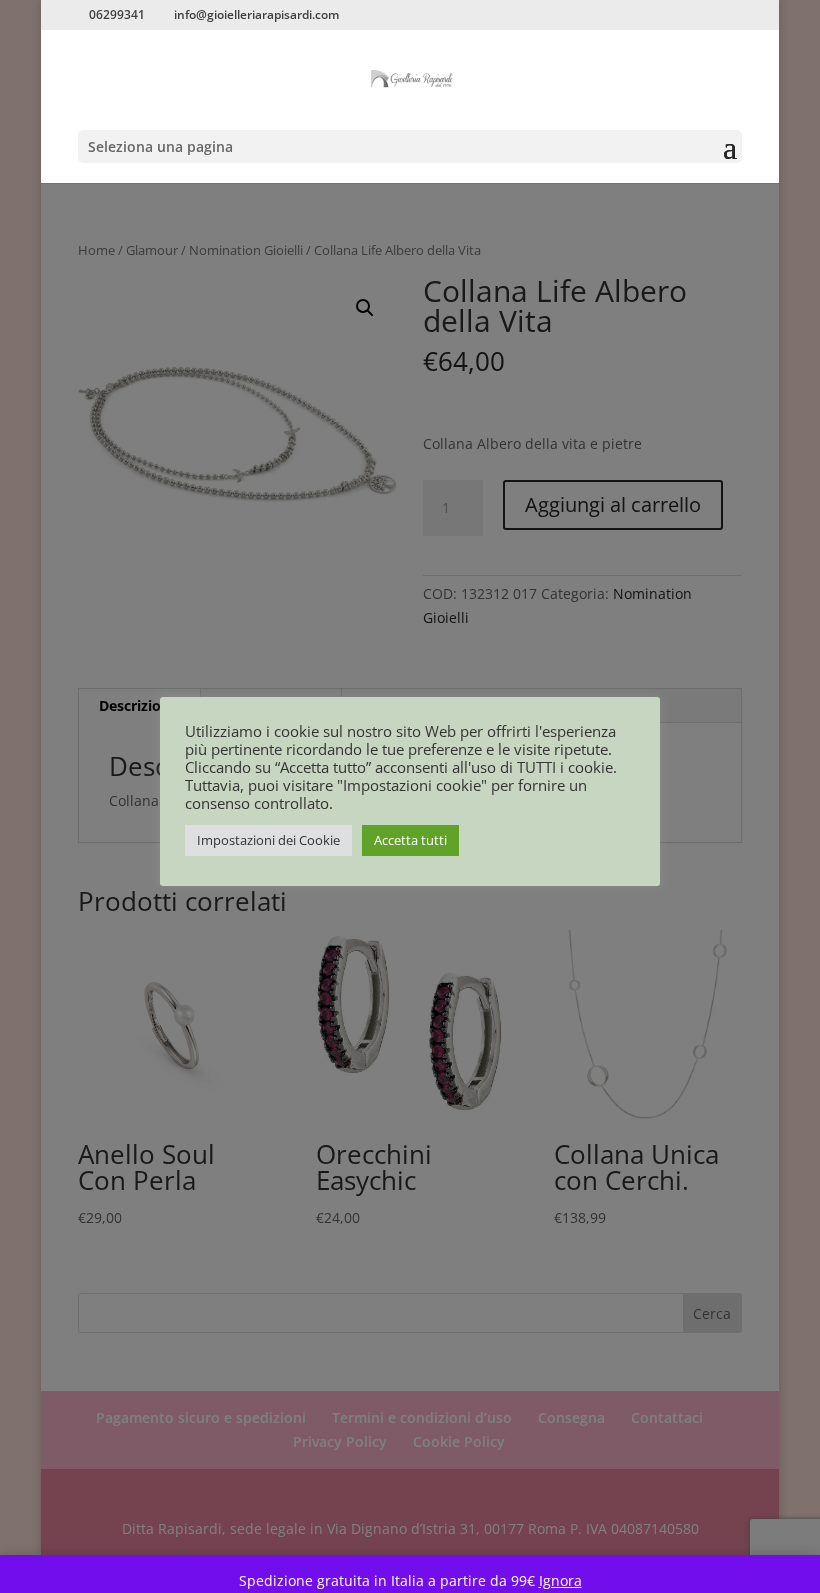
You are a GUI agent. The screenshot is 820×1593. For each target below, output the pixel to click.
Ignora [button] (560, 1580)
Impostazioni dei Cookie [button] (268, 840)
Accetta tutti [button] (410, 840)
